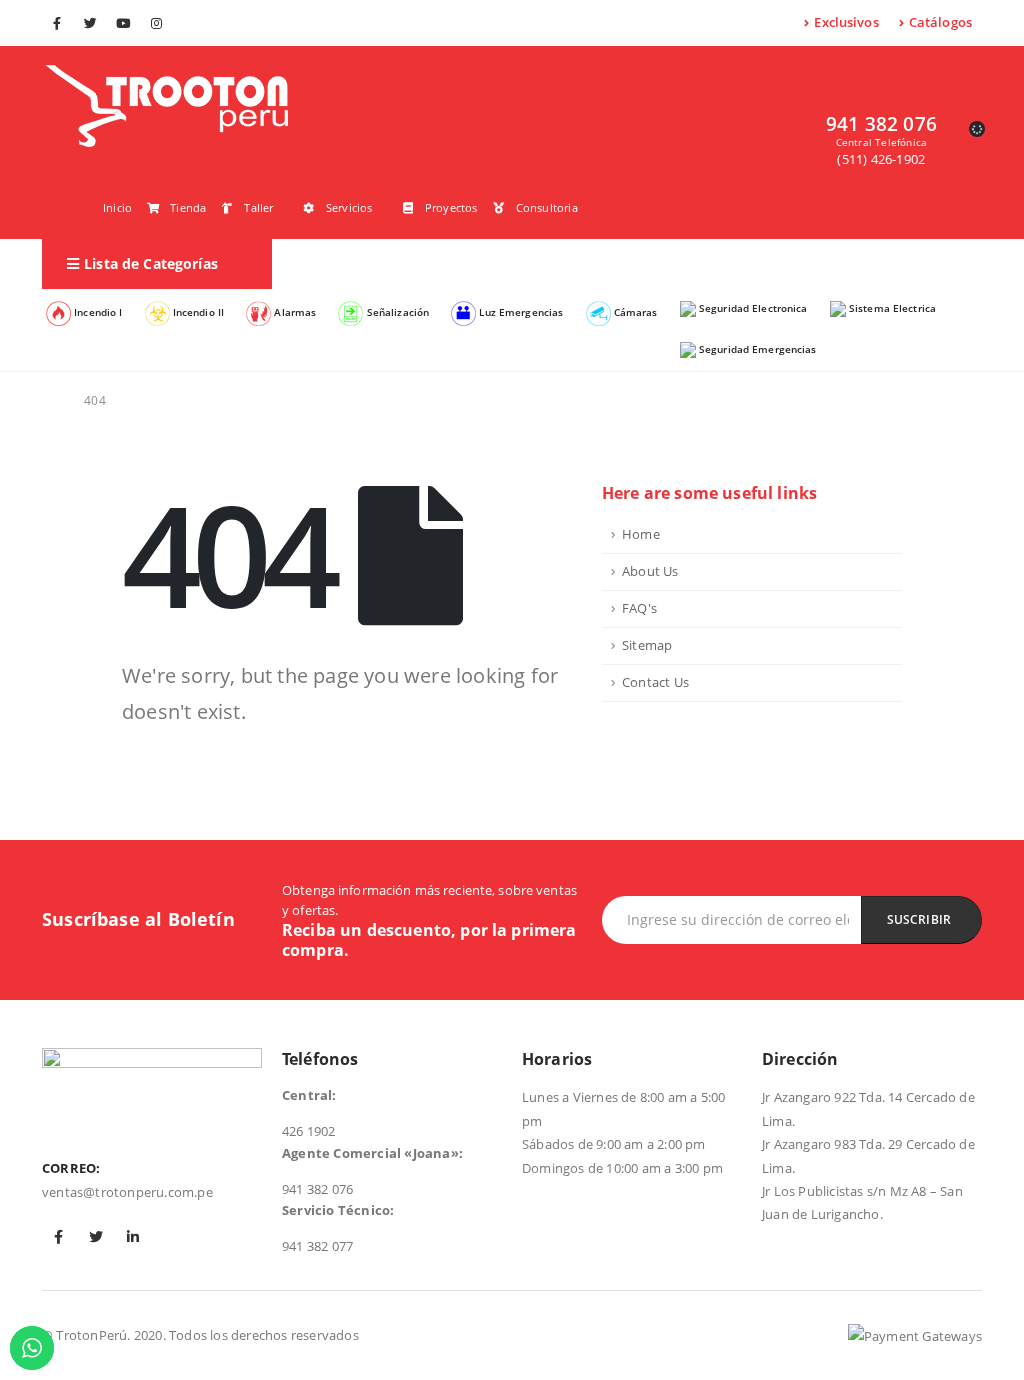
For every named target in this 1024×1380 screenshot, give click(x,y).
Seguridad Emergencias (756, 349)
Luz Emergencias (519, 313)
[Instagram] (157, 23)
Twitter (96, 1237)
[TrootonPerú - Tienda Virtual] (167, 106)
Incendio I (96, 313)
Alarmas (293, 313)
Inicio (117, 207)
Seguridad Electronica (752, 308)
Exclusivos (846, 22)
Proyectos (451, 207)
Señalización (396, 313)
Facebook (59, 1237)
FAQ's (639, 608)
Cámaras (634, 313)
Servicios (349, 207)
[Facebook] (57, 23)
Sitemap (647, 645)
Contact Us (655, 682)
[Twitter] (90, 23)
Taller (258, 207)
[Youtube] (123, 23)
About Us (650, 571)
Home (641, 534)
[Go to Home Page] (49, 401)
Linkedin (133, 1237)
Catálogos (940, 22)
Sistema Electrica (891, 308)
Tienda (188, 207)
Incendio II (197, 313)
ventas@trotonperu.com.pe (127, 1192)
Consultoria (547, 207)
